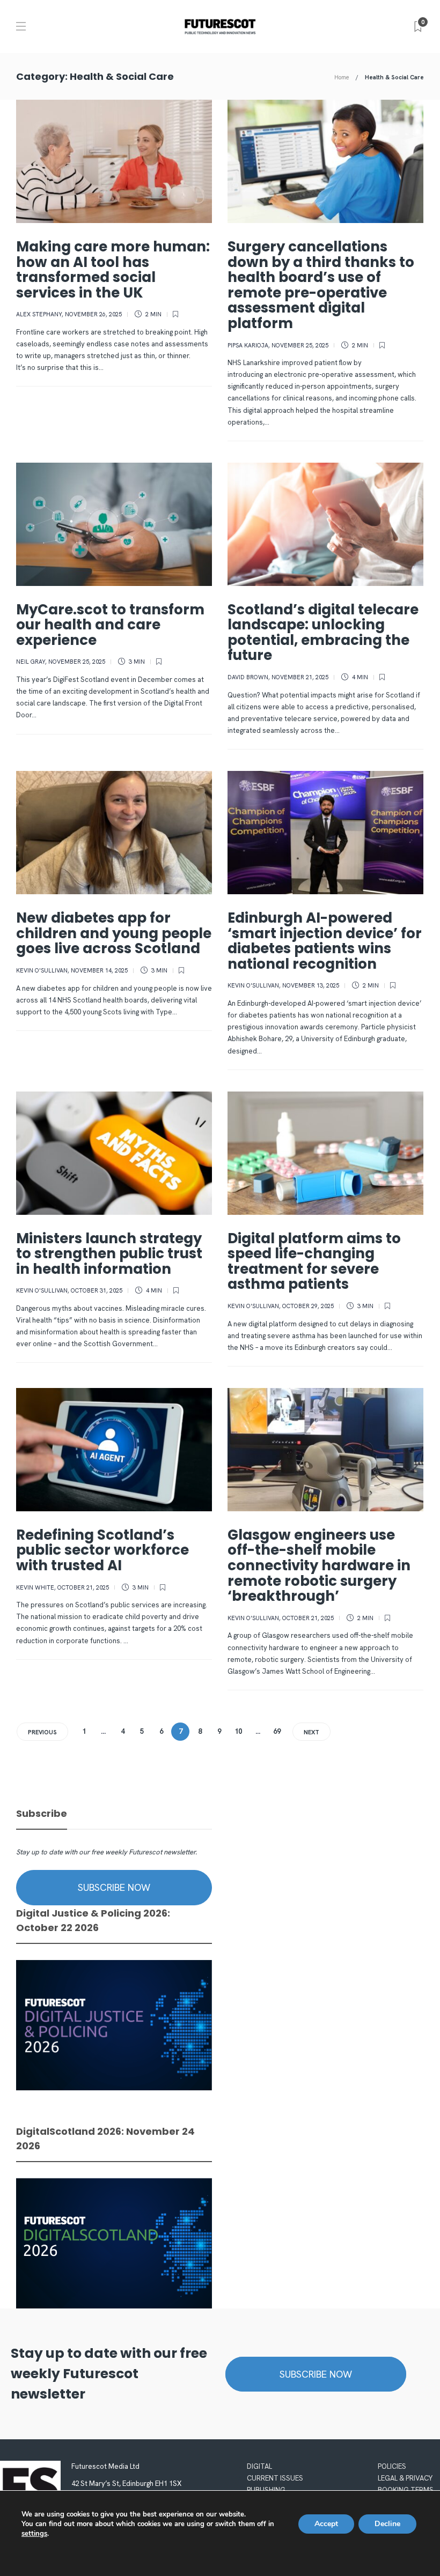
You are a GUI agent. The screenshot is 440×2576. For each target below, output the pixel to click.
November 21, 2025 (300, 677)
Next (311, 1732)
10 (238, 1731)
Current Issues (275, 2478)
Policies (392, 2466)
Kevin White (35, 1587)
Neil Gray (31, 662)
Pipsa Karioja (248, 345)
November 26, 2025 (93, 314)
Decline (387, 2524)
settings (34, 2534)
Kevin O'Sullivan (42, 970)
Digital (259, 2466)
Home (342, 77)
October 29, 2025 (308, 1306)
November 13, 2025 (311, 985)
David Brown (248, 677)
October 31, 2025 (97, 1290)
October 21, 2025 (83, 1587)
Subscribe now (114, 1887)
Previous (42, 1732)
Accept (326, 2524)
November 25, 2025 (300, 345)
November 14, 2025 (99, 970)
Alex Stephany (39, 314)
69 (277, 1731)
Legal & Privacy (405, 2478)
